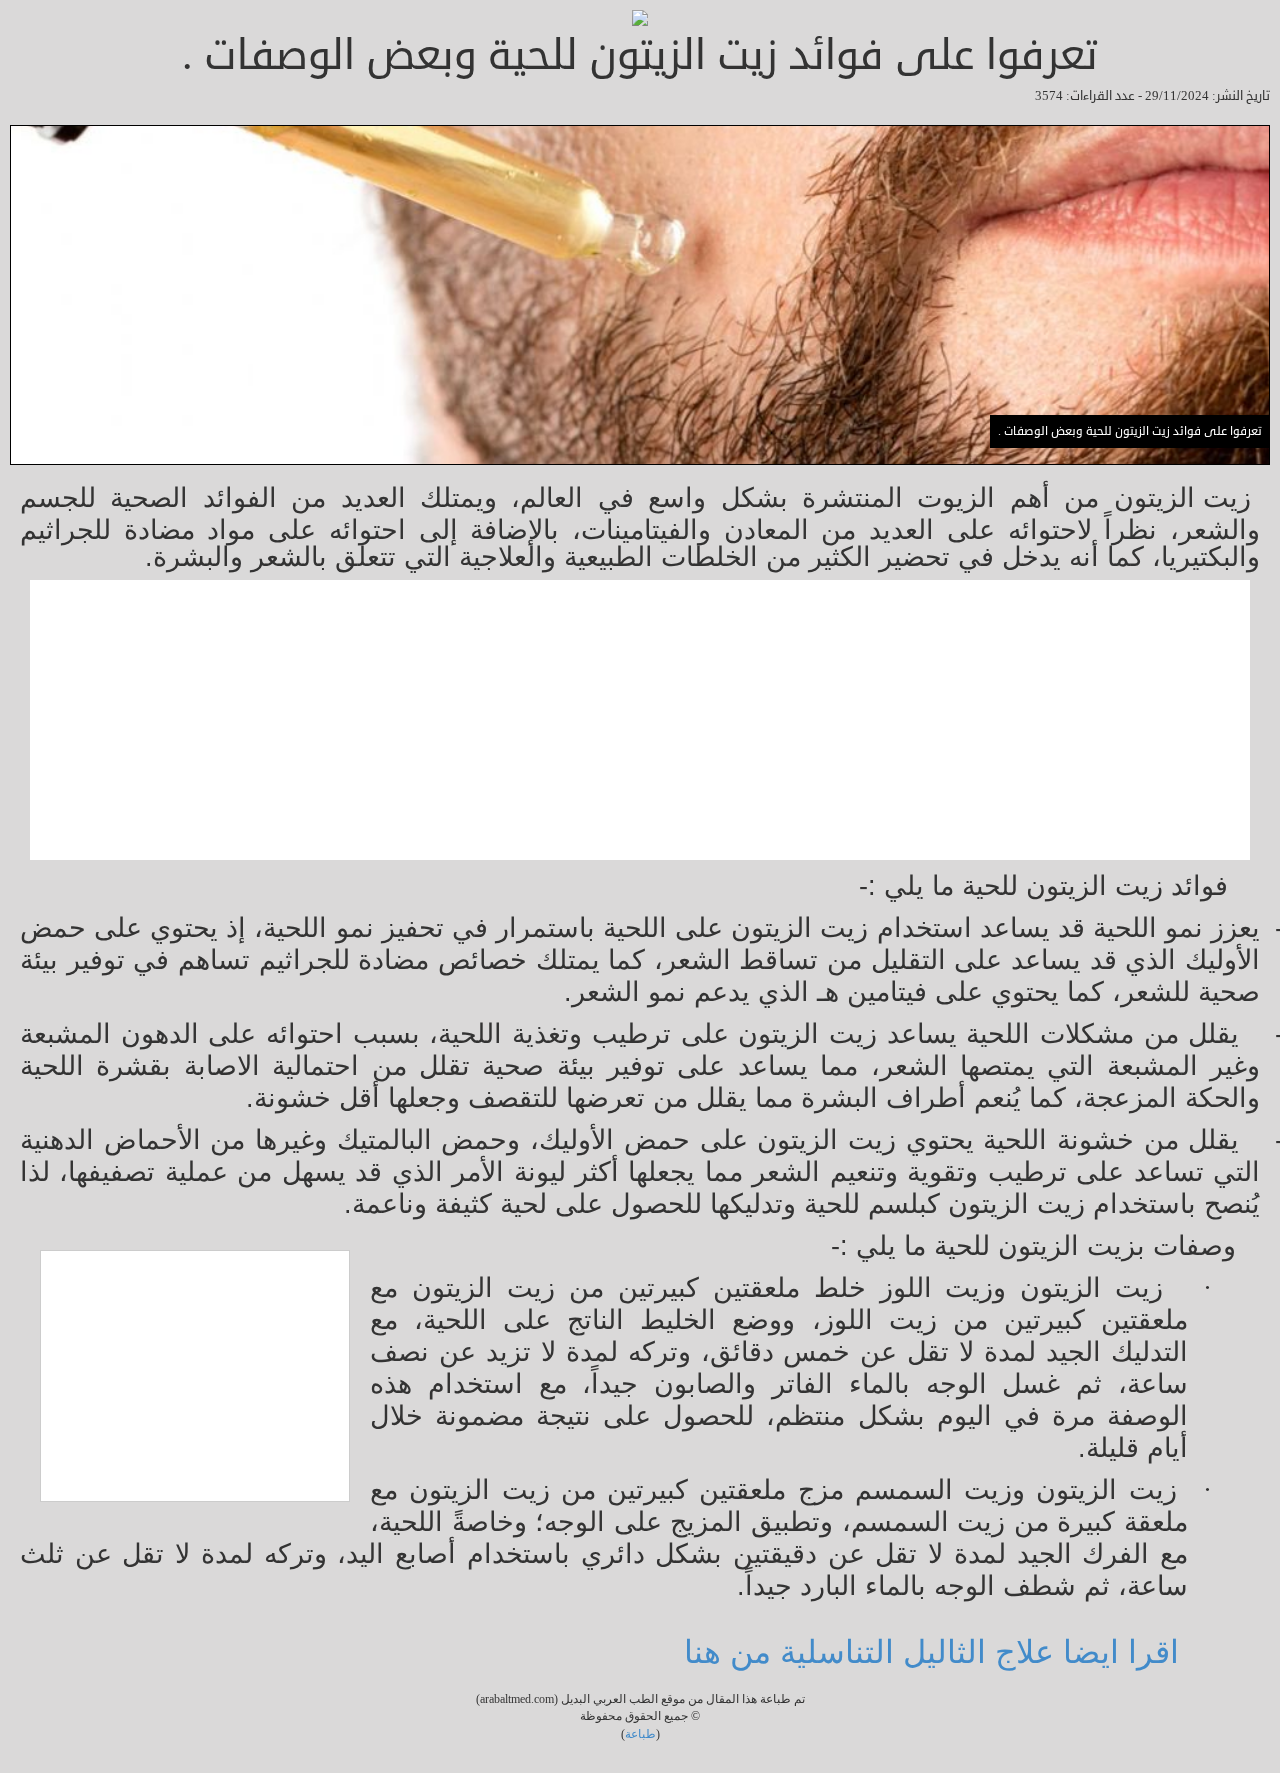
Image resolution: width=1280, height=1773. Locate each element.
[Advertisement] (650, 720)
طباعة (640, 1734)
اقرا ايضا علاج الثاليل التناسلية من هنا (936, 1652)
